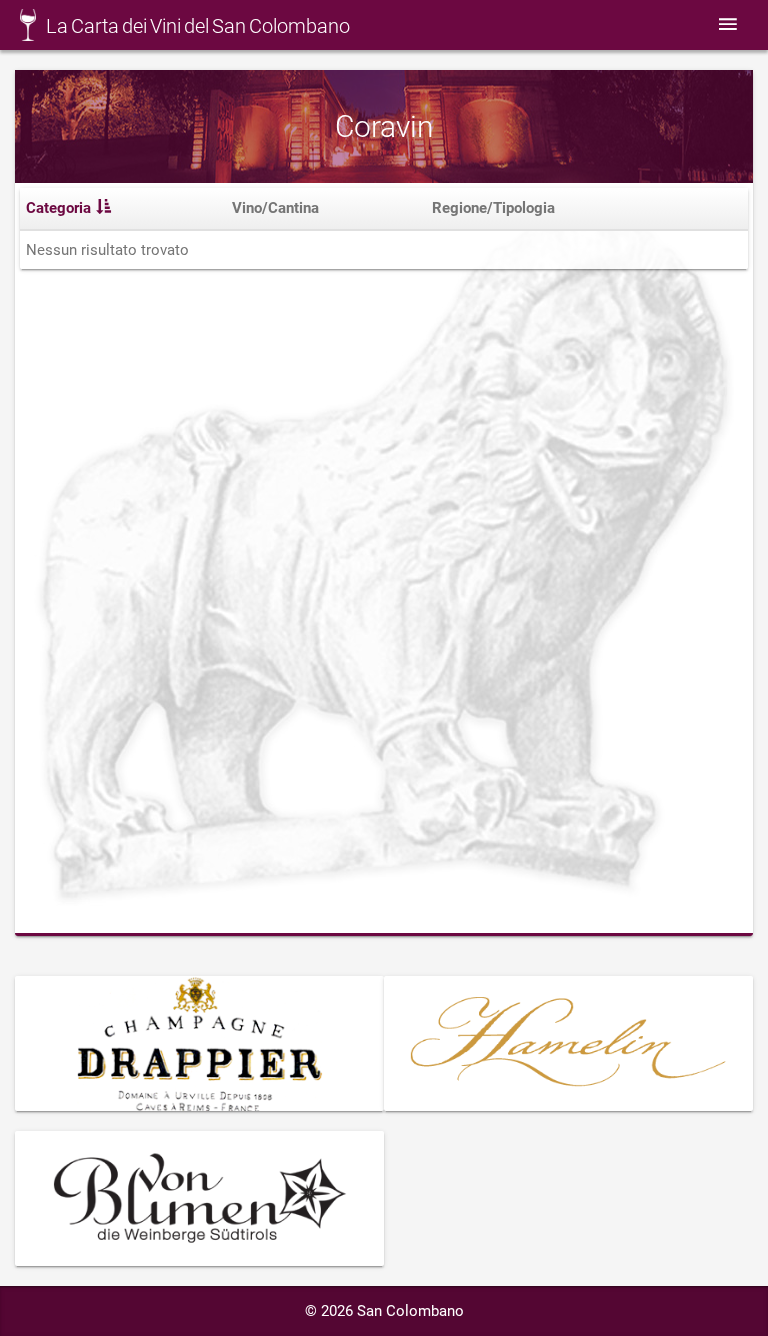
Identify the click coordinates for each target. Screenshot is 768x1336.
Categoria (58, 208)
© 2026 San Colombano (384, 1311)
